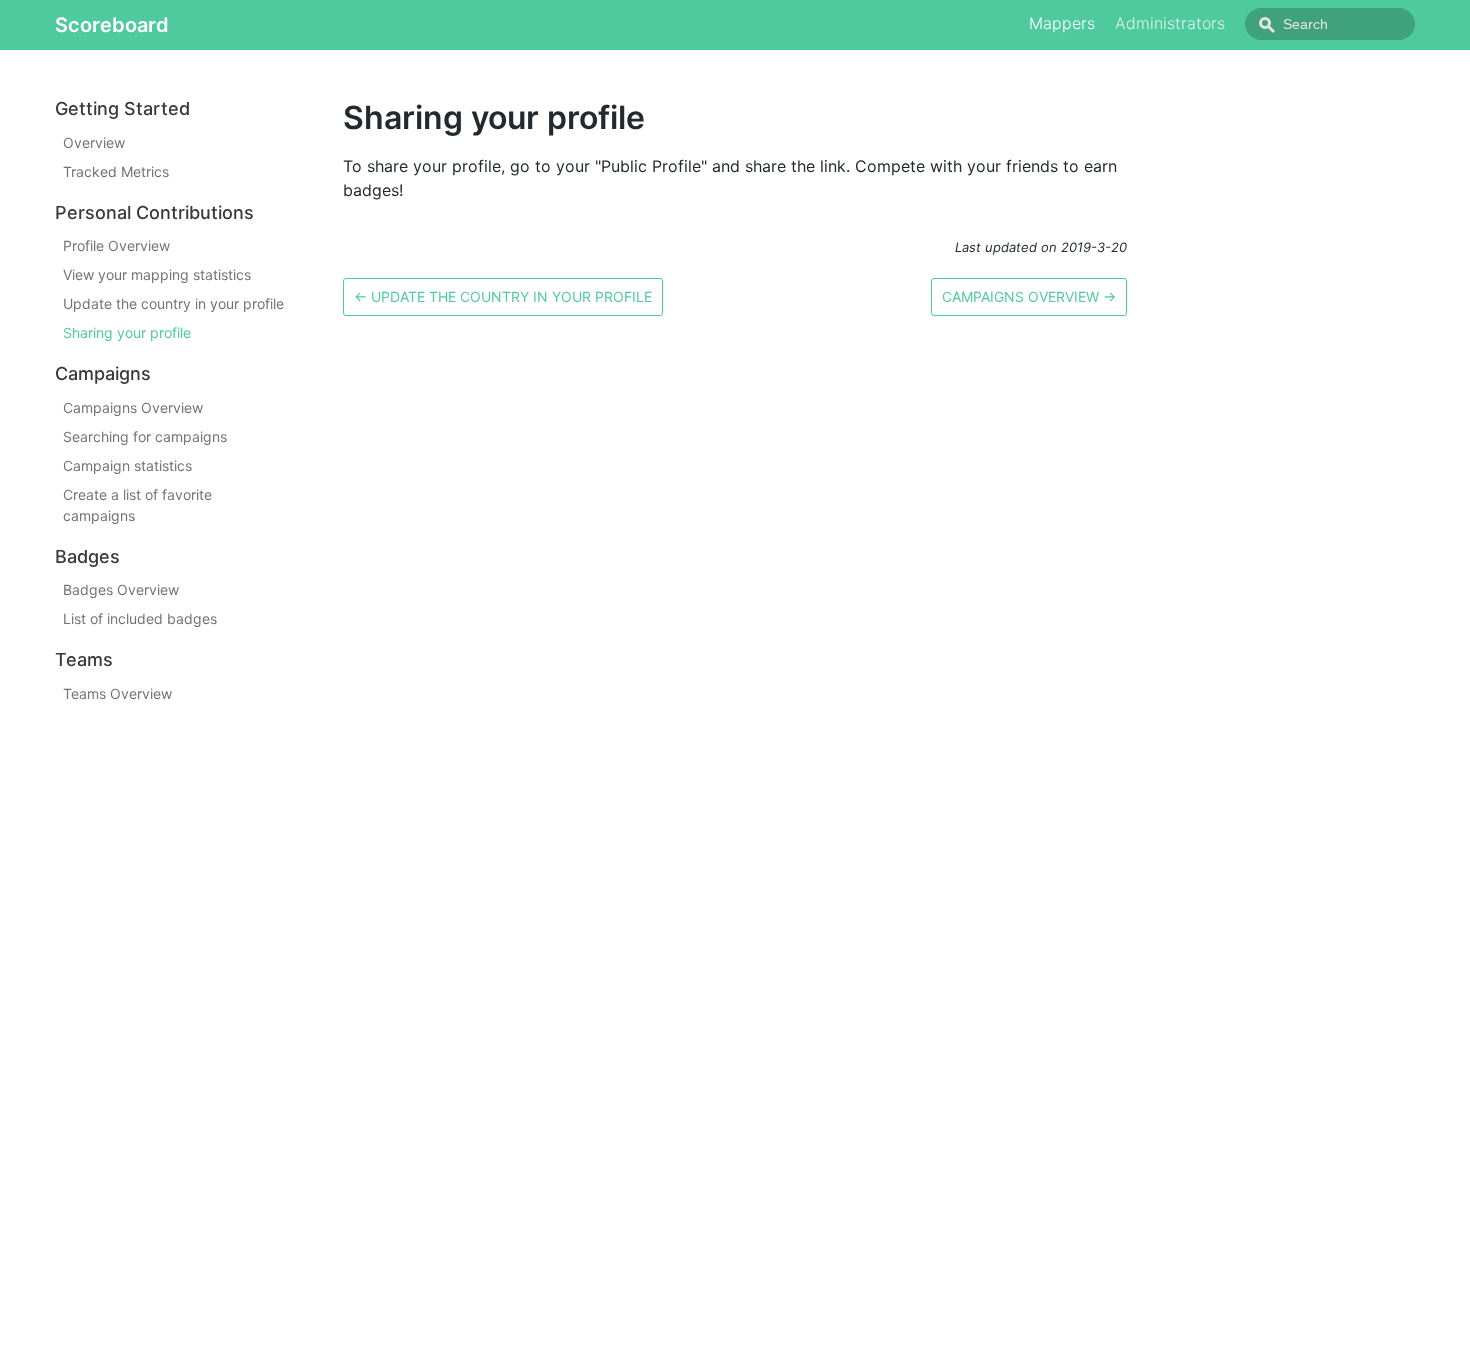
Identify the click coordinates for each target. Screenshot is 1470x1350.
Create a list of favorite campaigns (137, 505)
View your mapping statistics (157, 274)
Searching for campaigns (145, 436)
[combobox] (1330, 24)
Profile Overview (116, 245)
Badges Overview (121, 589)
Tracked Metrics (116, 171)
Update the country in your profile (173, 303)
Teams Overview (117, 693)
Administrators (1170, 23)
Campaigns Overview (133, 407)
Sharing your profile (127, 332)
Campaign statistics (127, 465)
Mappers (1062, 23)
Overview (94, 142)
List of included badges (140, 618)
